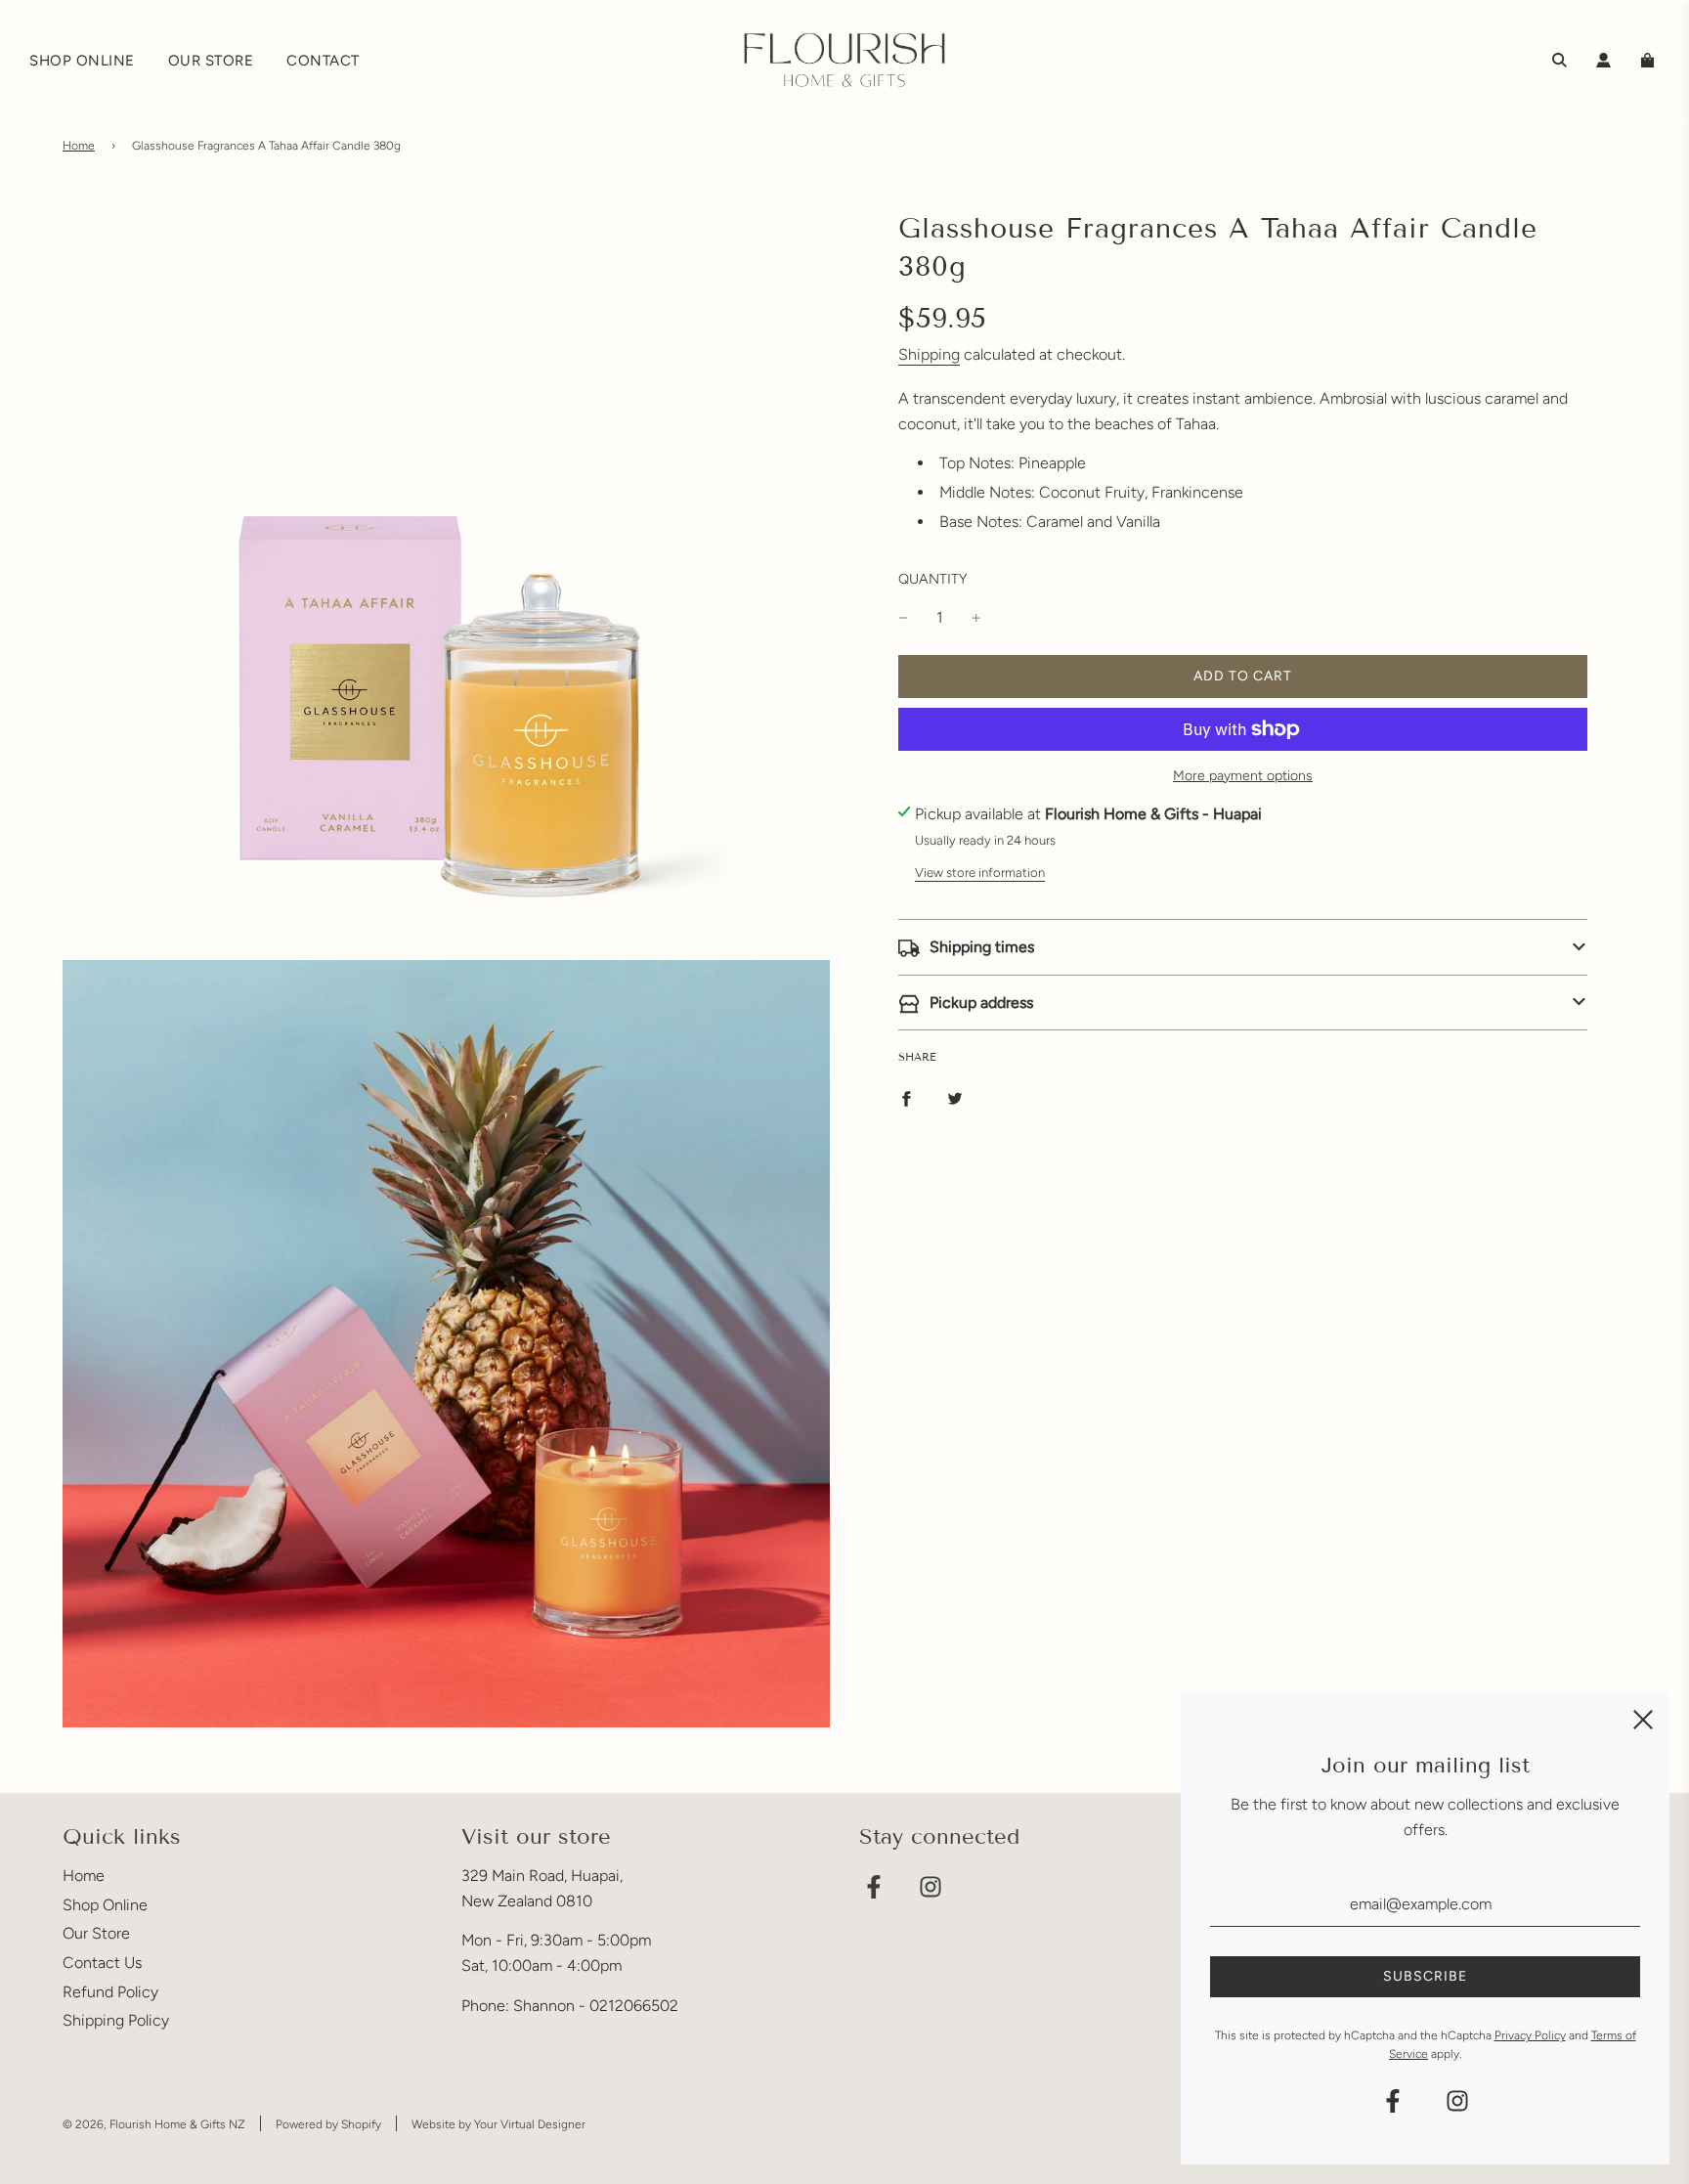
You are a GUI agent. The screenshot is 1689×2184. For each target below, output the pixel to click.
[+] (976, 618)
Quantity (932, 579)
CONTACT (323, 61)
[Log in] (1603, 60)
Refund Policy (110, 1992)
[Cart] (1650, 60)
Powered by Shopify (328, 2124)
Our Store (96, 1933)
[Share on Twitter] (955, 1098)
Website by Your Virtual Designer (498, 2124)
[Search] (1559, 60)
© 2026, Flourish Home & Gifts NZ (154, 2124)
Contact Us (102, 1963)
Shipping (929, 354)
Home (79, 146)
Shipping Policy (116, 2020)
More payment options (1243, 776)
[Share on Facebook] (906, 1098)
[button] (1243, 947)
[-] (903, 618)
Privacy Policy (1530, 2035)
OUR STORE (211, 61)
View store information (980, 873)
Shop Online (105, 1905)
